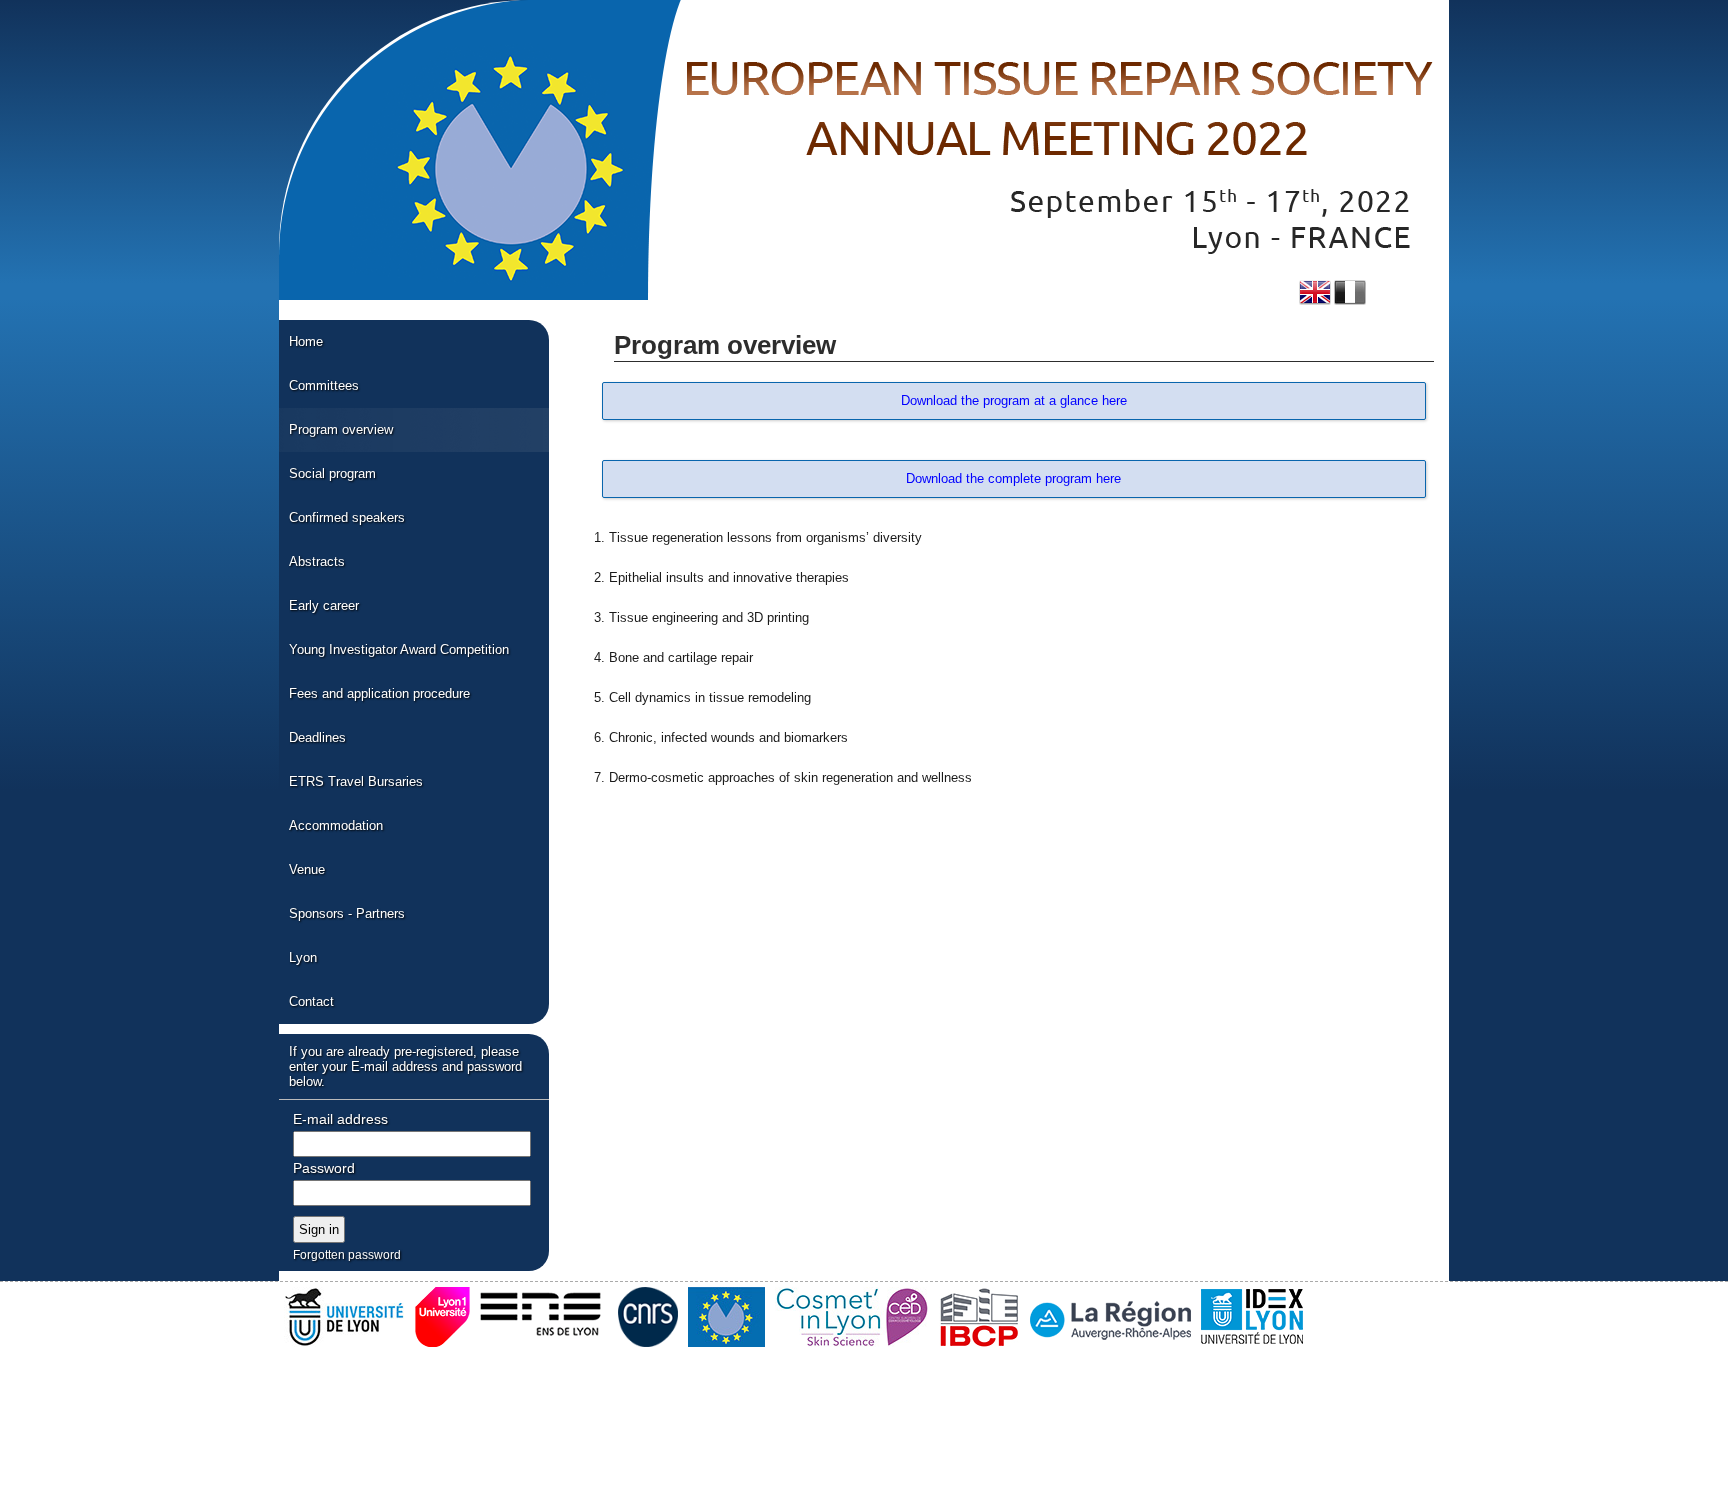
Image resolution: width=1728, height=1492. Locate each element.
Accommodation (336, 825)
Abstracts (317, 561)
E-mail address (340, 1119)
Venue (307, 869)
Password (324, 1168)
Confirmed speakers (347, 517)
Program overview (341, 429)
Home (306, 341)
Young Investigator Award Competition (399, 649)
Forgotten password (347, 1255)
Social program (332, 473)
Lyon (303, 957)
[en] (1315, 292)
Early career (324, 605)
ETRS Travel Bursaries (356, 781)
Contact (311, 1001)
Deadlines (317, 737)
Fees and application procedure (379, 693)
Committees (324, 385)
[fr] (1350, 292)
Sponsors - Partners (347, 913)
